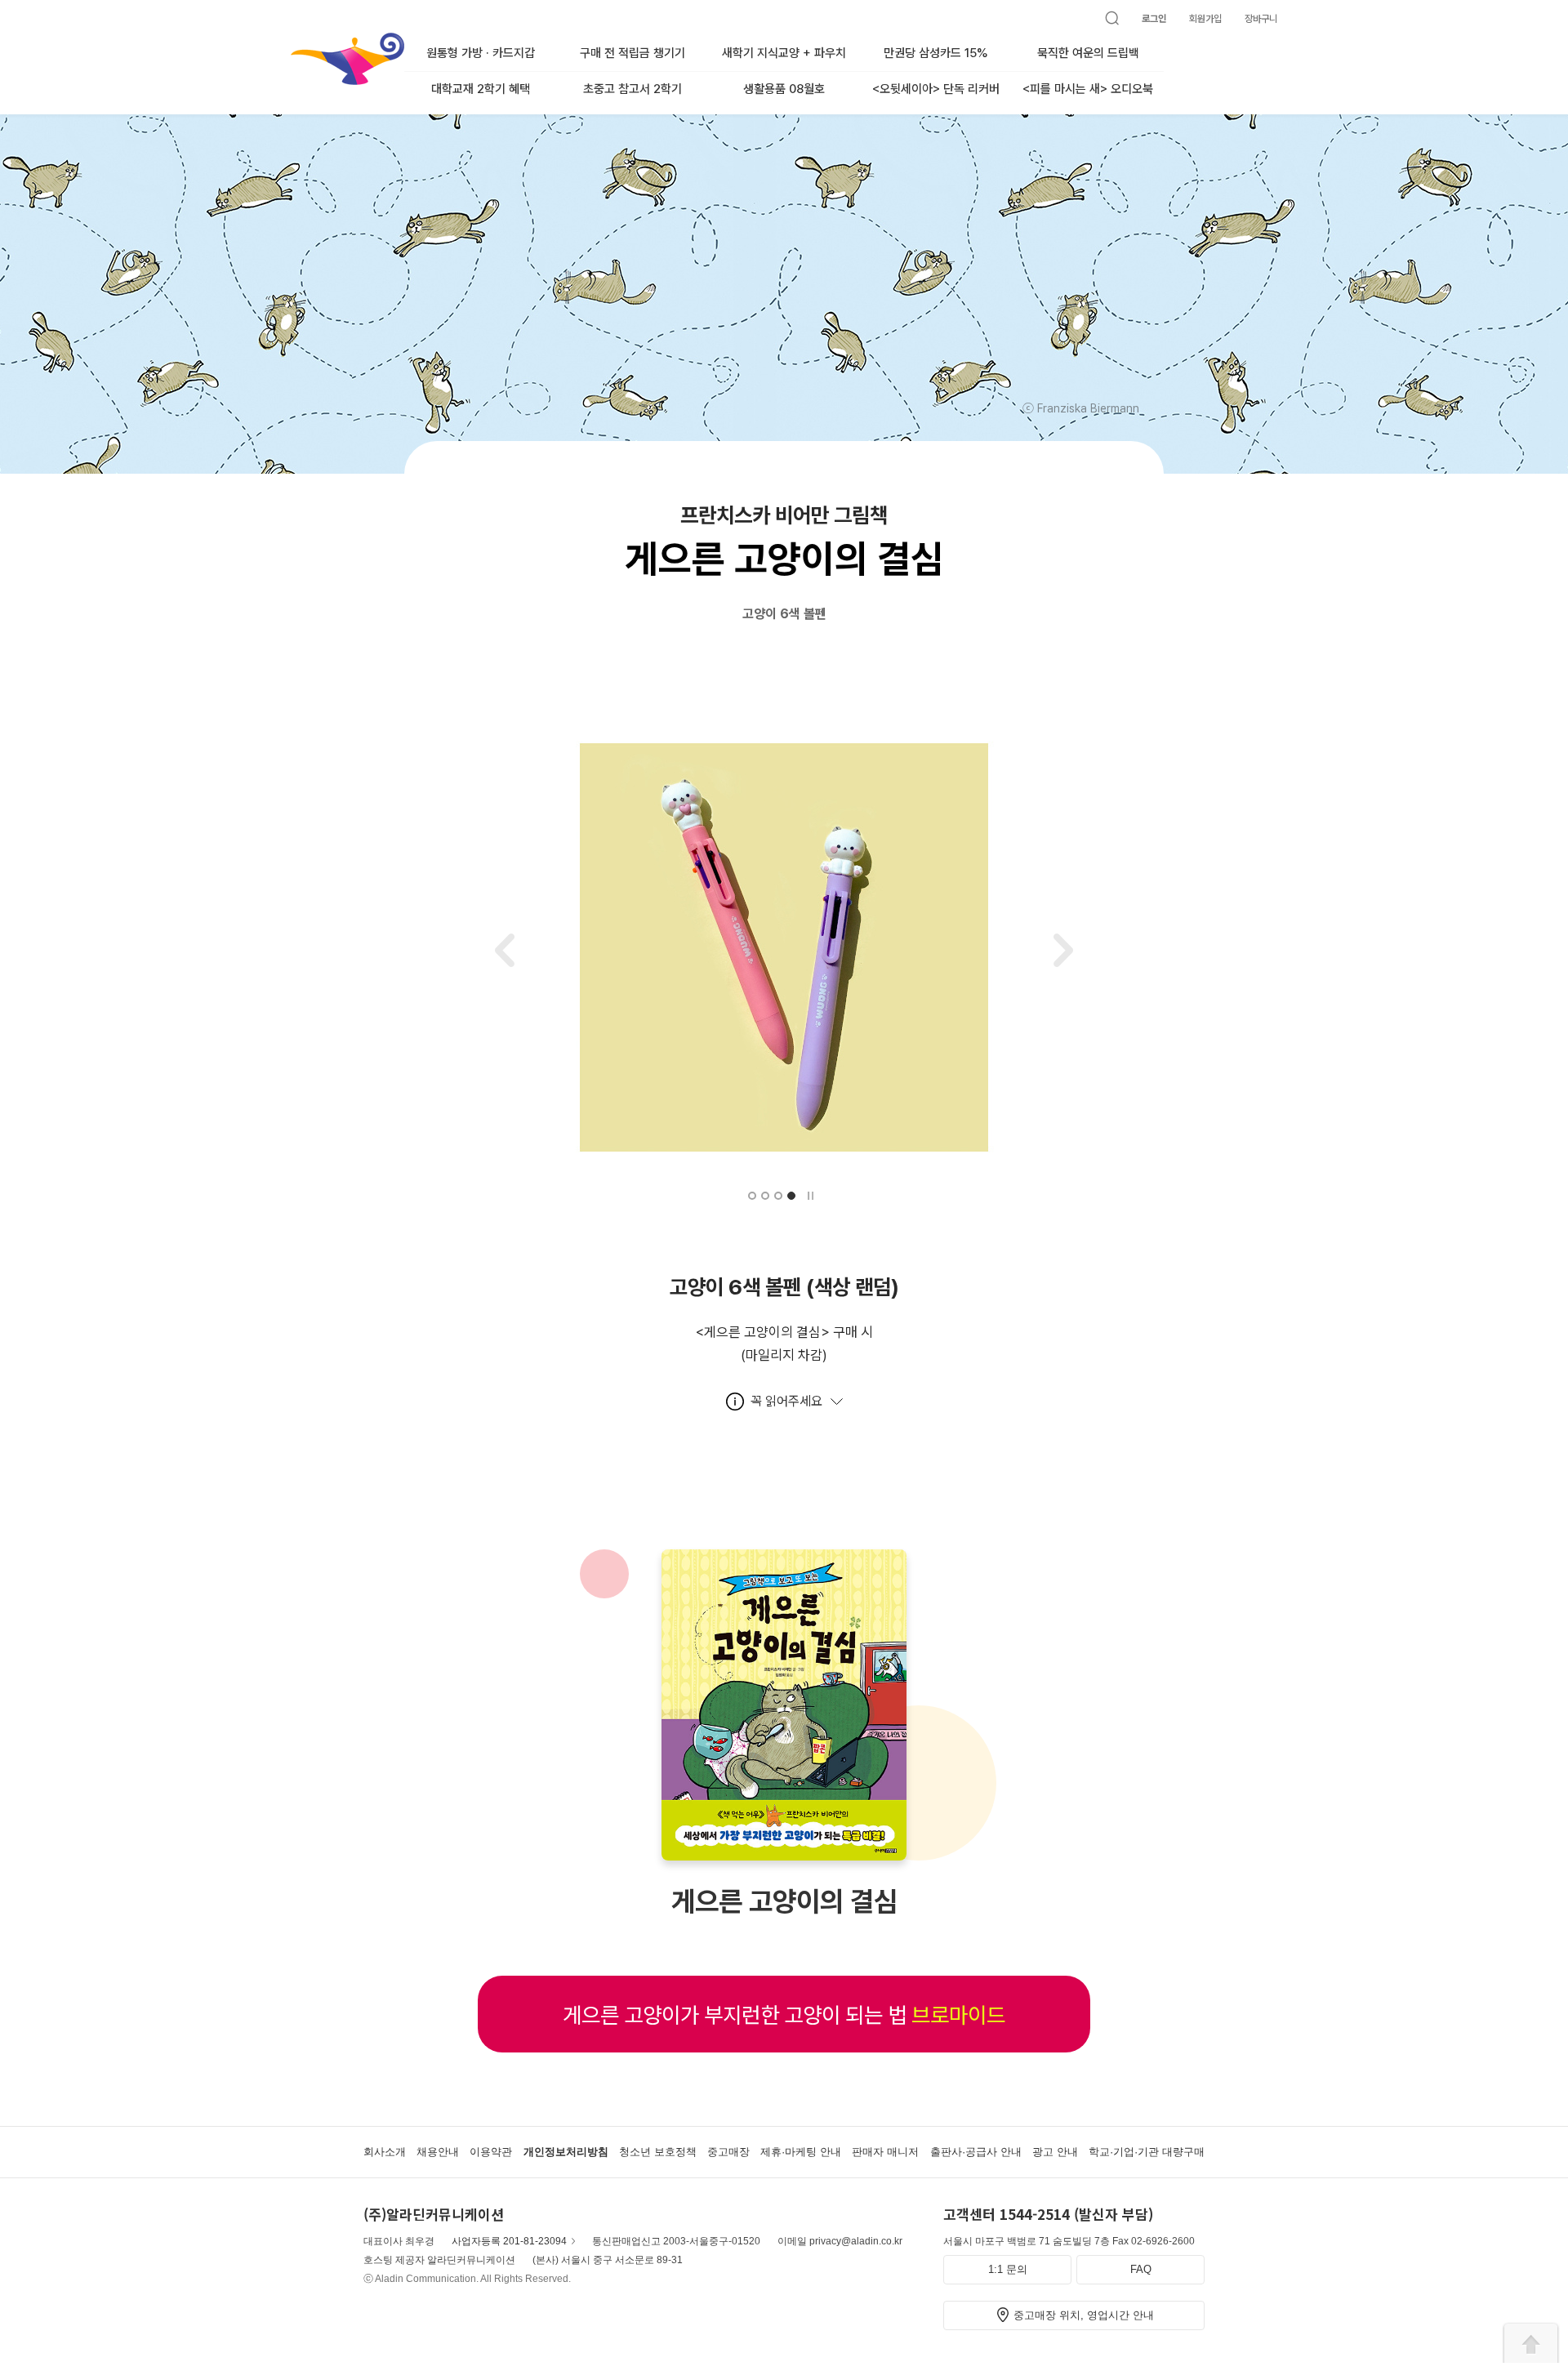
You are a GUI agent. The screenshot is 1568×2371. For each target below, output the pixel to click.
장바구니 (1261, 19)
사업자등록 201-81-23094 (509, 2241)
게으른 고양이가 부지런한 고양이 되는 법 (784, 2014)
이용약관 (491, 2152)
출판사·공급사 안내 (976, 2152)
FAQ (1141, 2269)
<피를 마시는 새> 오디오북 (1088, 89)
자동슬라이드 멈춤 (810, 1196)
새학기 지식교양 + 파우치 (784, 53)
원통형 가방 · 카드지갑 (481, 53)
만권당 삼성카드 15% (936, 53)
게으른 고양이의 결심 (784, 1901)
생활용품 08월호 (784, 89)
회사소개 (385, 2152)
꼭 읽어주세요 (786, 1401)
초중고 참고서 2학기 (633, 89)
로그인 (1154, 19)
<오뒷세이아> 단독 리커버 (936, 89)
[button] (752, 1196)
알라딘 (292, 40)
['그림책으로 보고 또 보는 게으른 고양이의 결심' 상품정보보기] (784, 1852)
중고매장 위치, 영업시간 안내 (1084, 2315)
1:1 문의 (1008, 2269)
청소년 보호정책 (658, 2152)
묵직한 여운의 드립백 (1088, 53)
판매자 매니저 (885, 2152)
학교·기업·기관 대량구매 (1147, 2152)
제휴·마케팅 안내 (801, 2152)
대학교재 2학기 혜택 (481, 89)
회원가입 (1205, 19)
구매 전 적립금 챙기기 (633, 53)
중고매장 (728, 2152)
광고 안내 (1055, 2152)
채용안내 (438, 2152)
